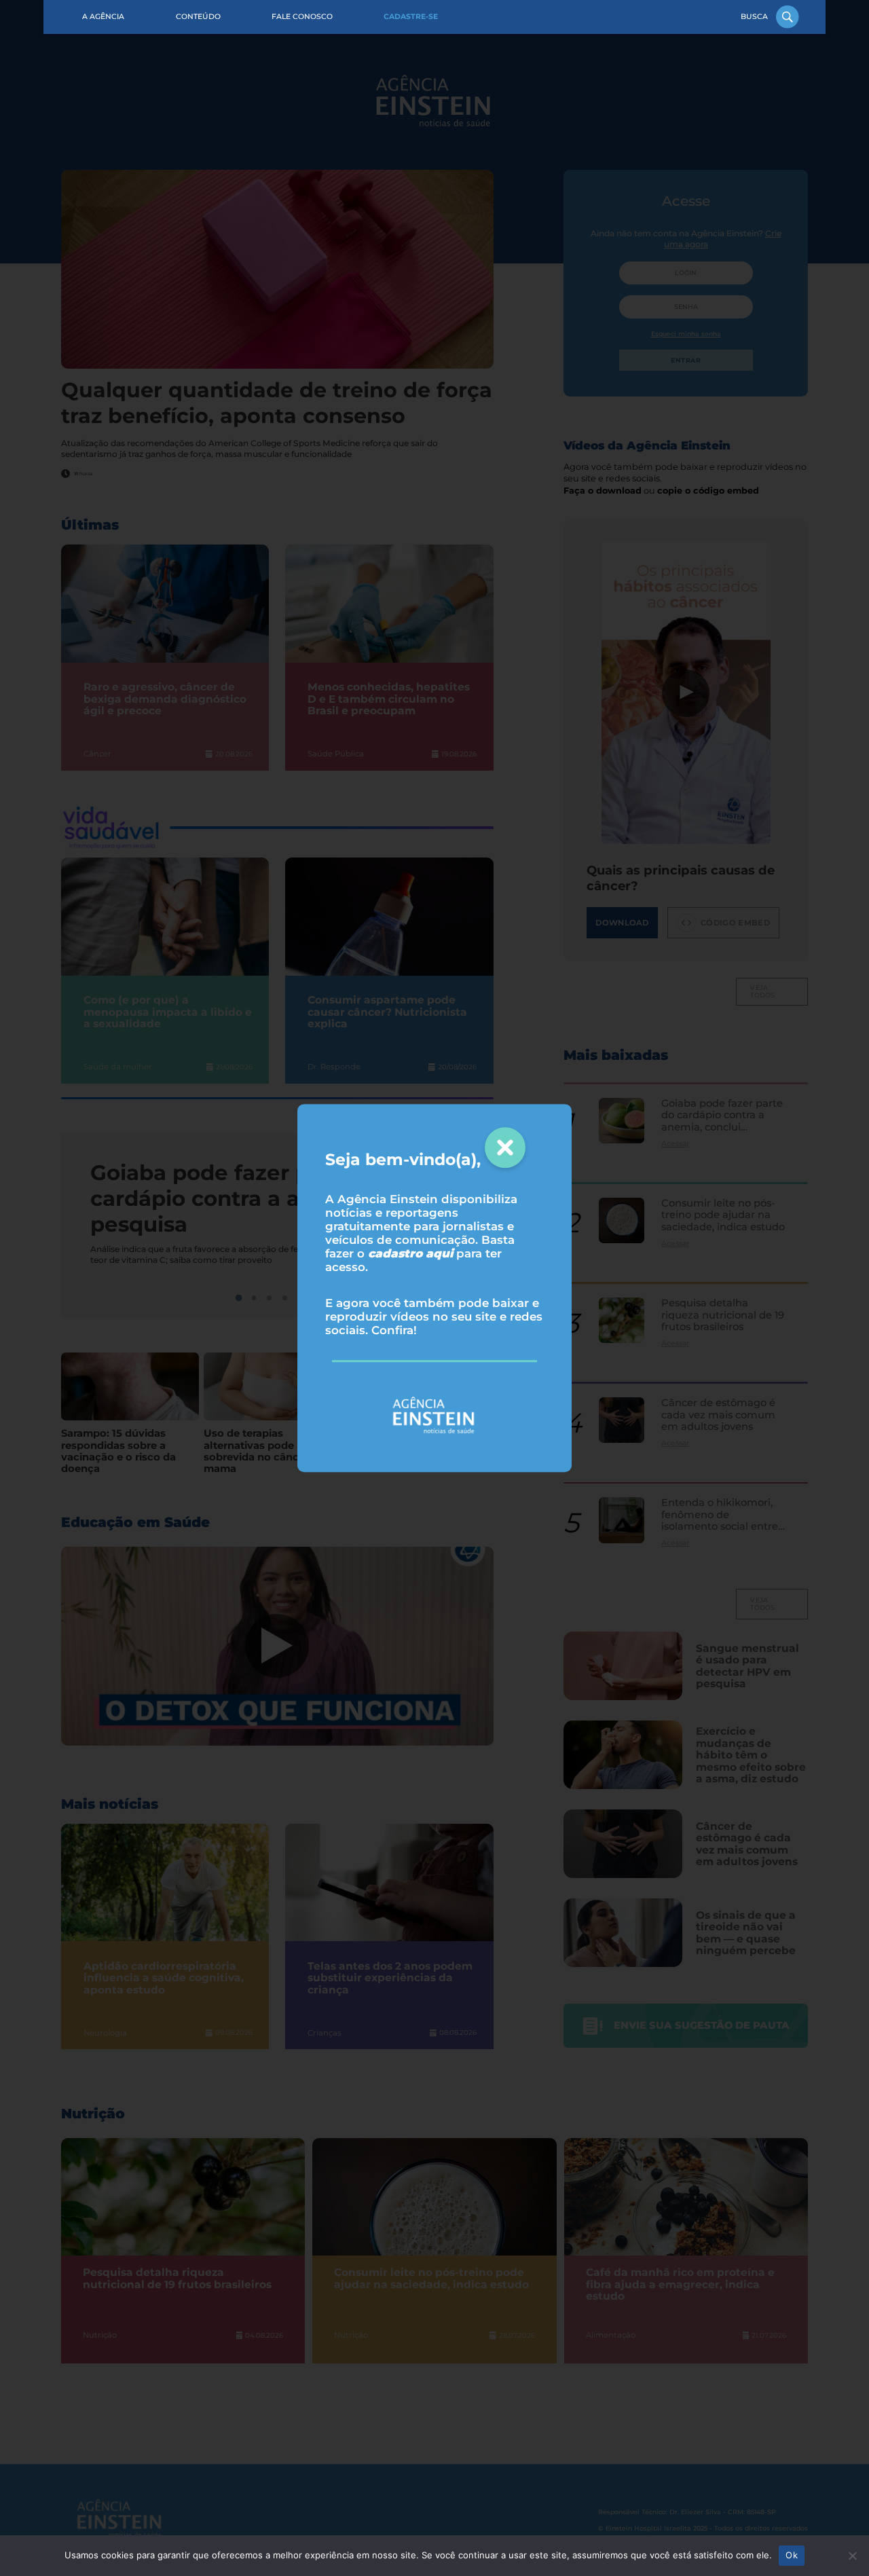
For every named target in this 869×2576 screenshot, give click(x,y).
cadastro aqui (410, 1253)
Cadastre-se (411, 17)
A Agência (103, 17)
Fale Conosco (302, 17)
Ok (792, 2555)
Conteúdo (198, 17)
